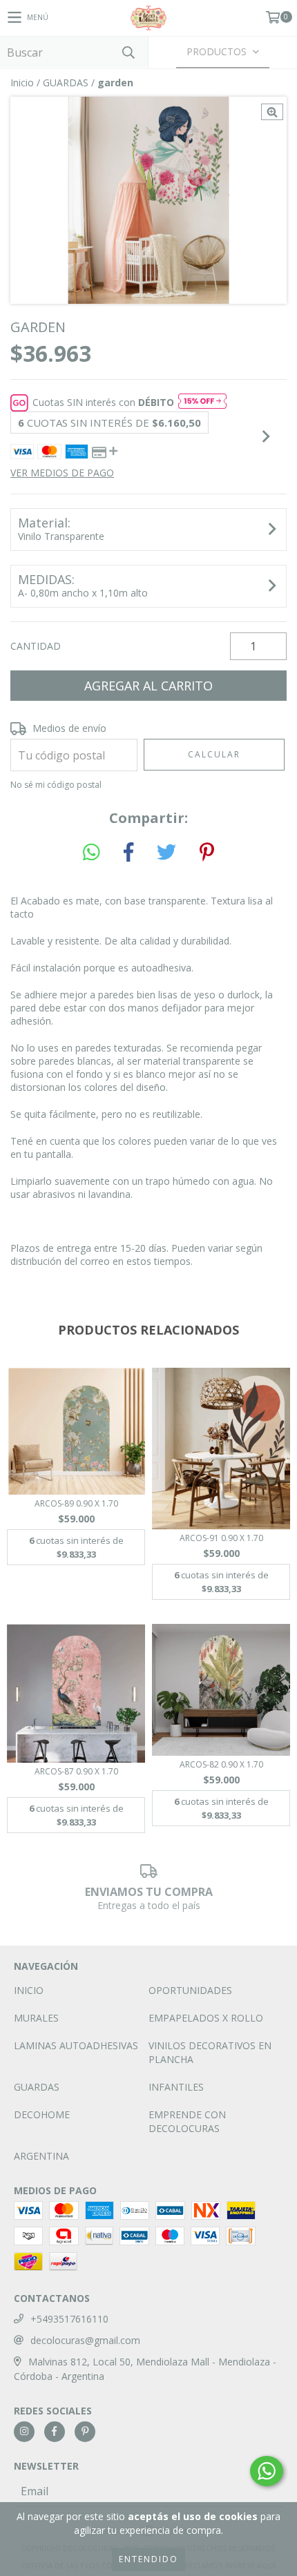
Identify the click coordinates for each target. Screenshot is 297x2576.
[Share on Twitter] (166, 853)
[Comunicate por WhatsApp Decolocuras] (267, 2471)
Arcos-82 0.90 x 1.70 (221, 1764)
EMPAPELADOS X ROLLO (206, 2018)
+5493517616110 (69, 2319)
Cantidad (36, 646)
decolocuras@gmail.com (85, 2340)
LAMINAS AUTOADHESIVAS (76, 2045)
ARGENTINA (41, 2156)
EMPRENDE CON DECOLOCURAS (187, 2121)
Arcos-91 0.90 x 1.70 (221, 1538)
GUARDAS (66, 83)
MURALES (36, 2018)
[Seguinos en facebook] (55, 2432)
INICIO (29, 1990)
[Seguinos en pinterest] (85, 2432)
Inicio (22, 83)
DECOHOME (42, 2114)
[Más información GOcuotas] (202, 403)
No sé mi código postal (56, 785)
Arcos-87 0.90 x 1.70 (76, 1771)
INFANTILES (176, 2087)
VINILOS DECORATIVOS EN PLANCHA (210, 2052)
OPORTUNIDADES (190, 1990)
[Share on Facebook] (128, 853)
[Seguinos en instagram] (24, 2432)
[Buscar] (128, 52)
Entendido (148, 2559)
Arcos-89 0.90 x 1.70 (76, 1503)
